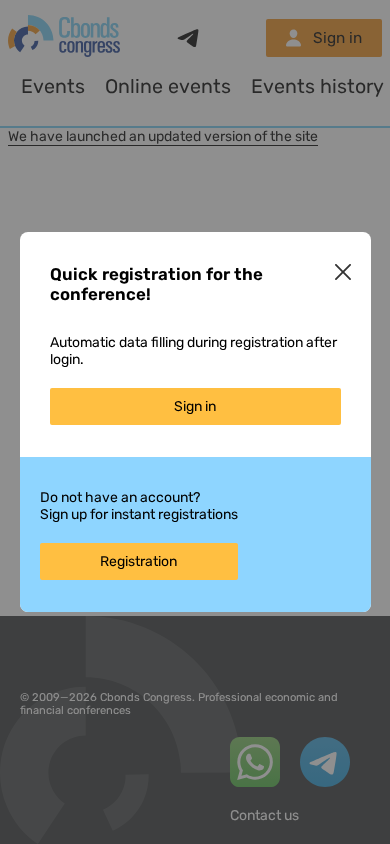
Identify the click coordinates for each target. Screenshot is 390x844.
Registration (138, 561)
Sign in (195, 406)
